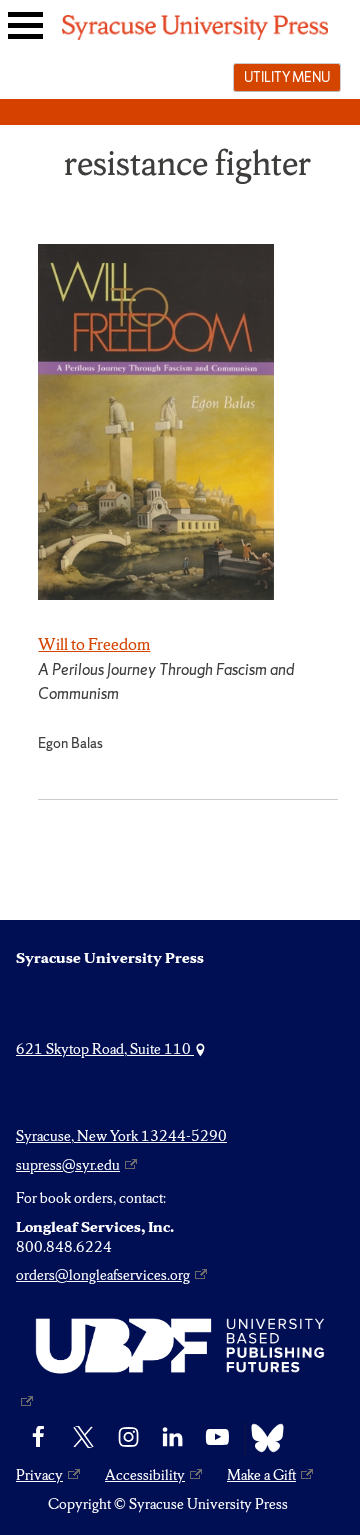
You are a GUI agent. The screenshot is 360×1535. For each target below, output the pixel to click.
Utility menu (287, 77)
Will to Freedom (94, 644)
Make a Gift (261, 1475)
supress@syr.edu (68, 1165)
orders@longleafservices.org (103, 1275)
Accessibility (145, 1475)
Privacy (39, 1475)
